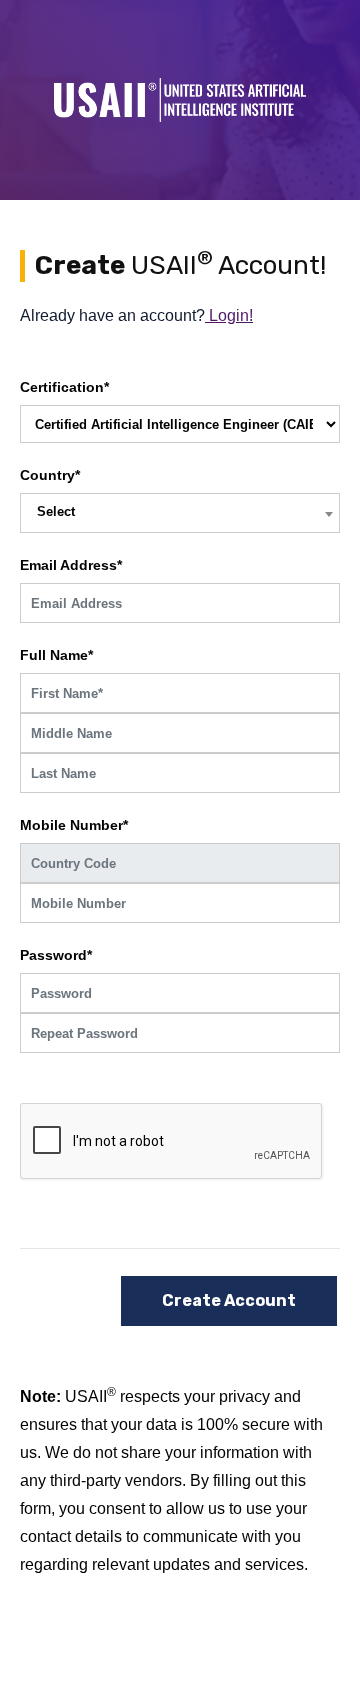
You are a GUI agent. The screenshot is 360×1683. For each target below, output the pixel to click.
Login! (229, 315)
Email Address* (71, 565)
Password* (56, 955)
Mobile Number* (74, 825)
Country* (50, 475)
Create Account (229, 1300)
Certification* (64, 387)
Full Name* (56, 655)
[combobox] (180, 513)
